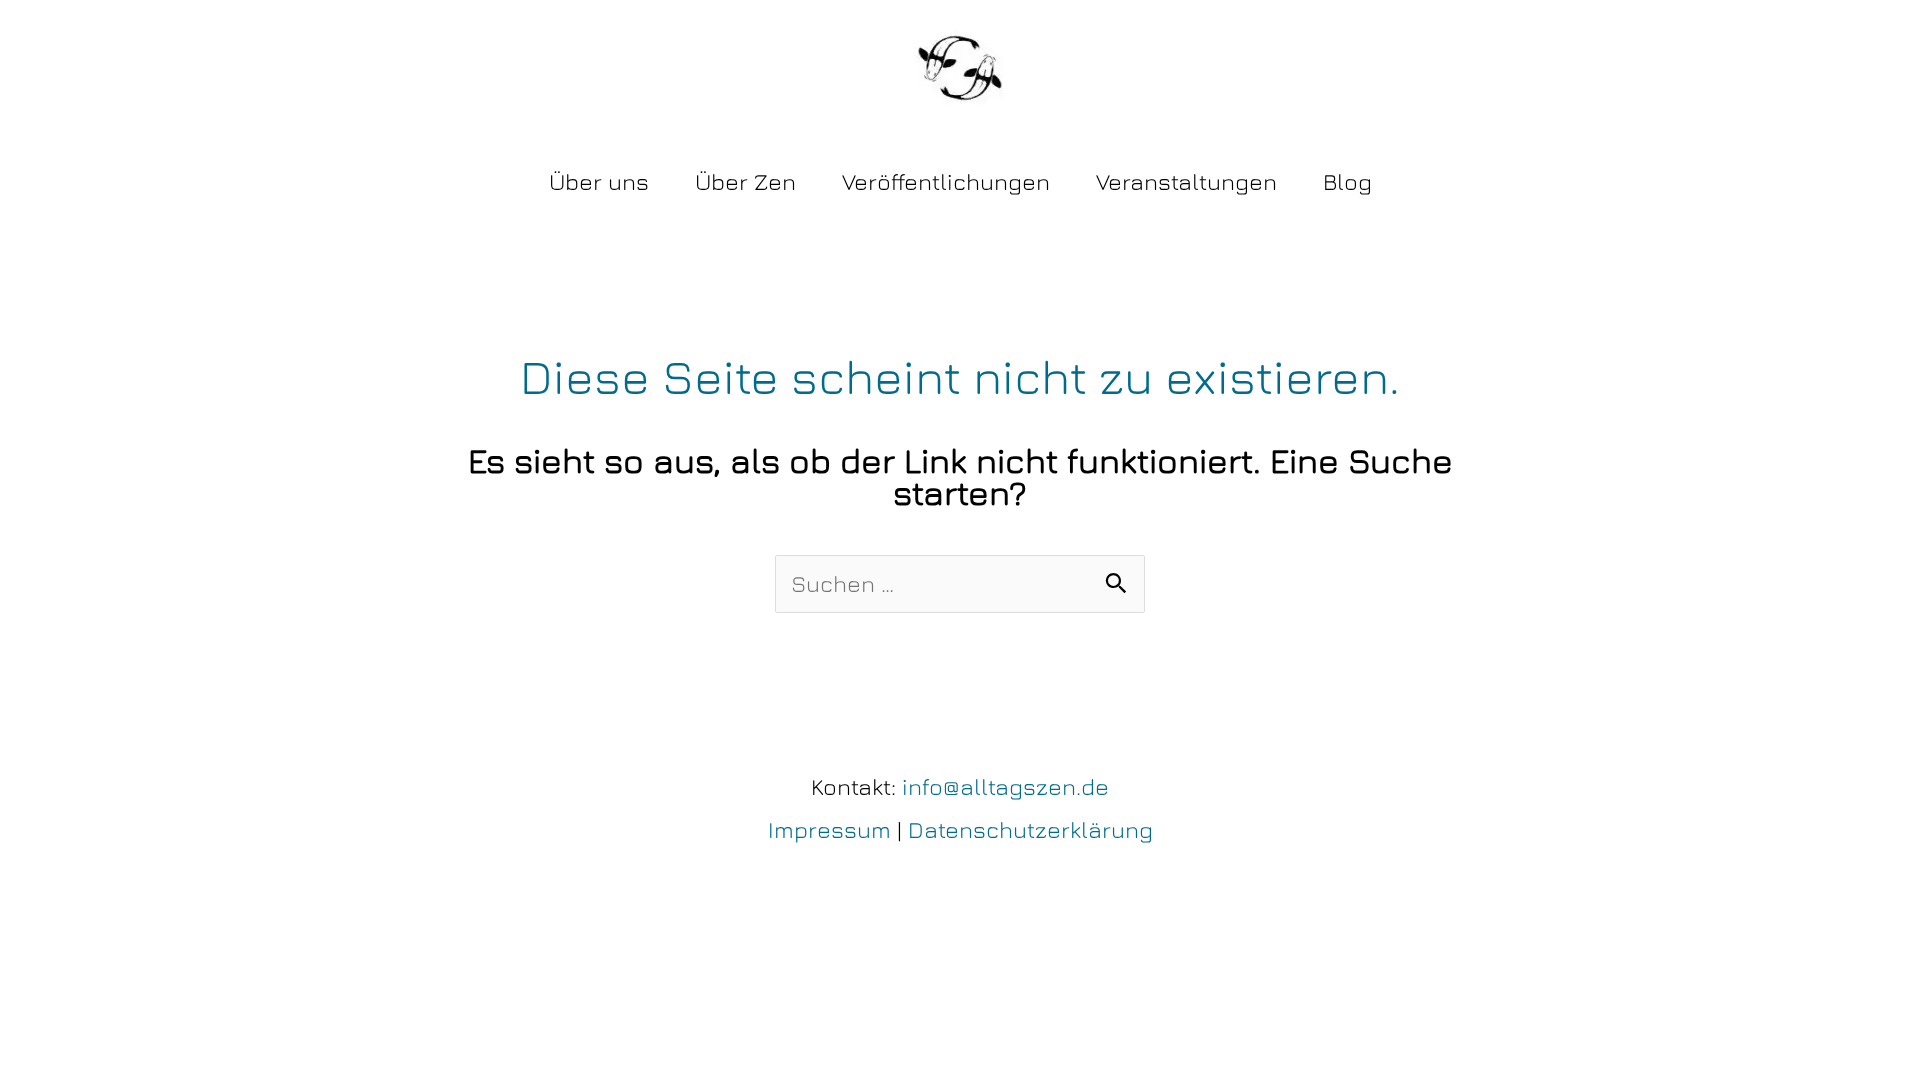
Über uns (599, 181)
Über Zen (745, 181)
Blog (1347, 181)
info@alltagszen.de (1005, 786)
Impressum (829, 829)
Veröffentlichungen (946, 181)
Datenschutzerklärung (1030, 829)
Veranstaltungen (1186, 181)
